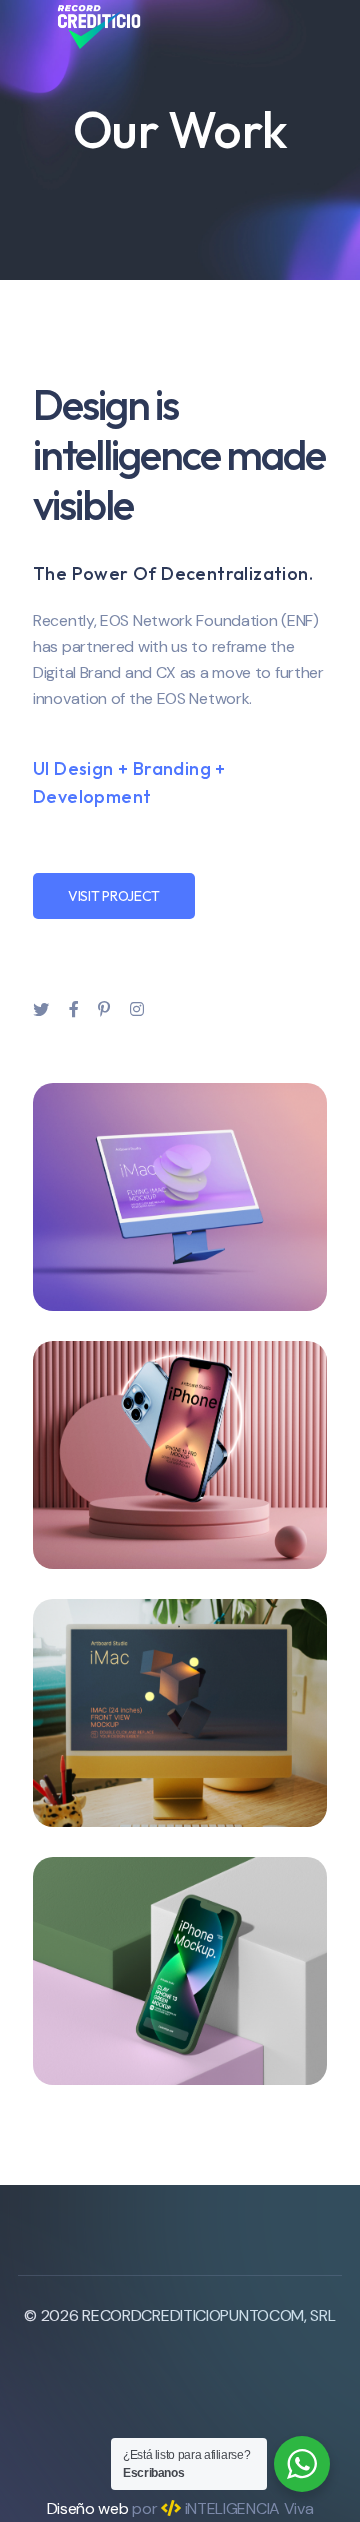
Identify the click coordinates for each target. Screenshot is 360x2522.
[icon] (41, 1010)
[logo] (99, 25)
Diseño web (88, 2508)
